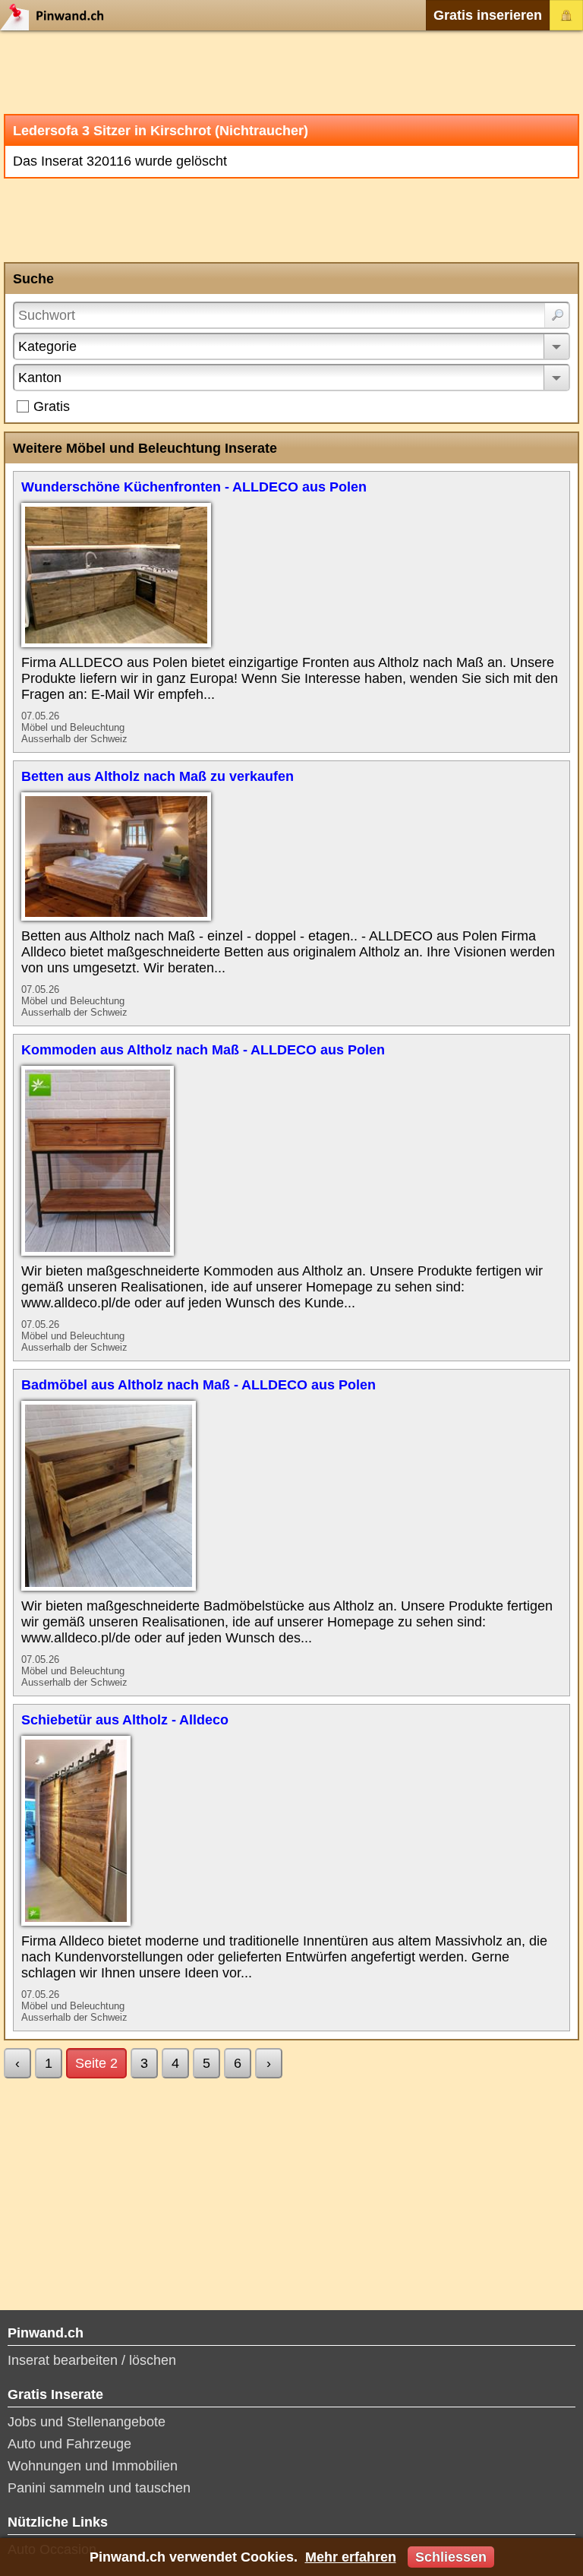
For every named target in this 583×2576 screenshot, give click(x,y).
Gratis (52, 406)
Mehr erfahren (351, 2557)
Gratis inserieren (488, 15)
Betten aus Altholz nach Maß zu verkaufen (158, 776)
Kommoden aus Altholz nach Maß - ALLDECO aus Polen (203, 1050)
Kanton (40, 378)
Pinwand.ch (57, 15)
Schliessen (451, 2557)
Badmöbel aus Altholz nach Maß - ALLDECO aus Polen (199, 1385)
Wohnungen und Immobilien (93, 2466)
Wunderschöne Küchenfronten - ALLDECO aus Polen (194, 487)
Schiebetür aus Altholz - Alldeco (125, 1720)
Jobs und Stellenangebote (87, 2422)
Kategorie (47, 346)
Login (566, 15)
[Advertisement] (291, 72)
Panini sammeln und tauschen (99, 2488)
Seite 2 (96, 2063)
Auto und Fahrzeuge (69, 2444)
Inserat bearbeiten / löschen (92, 2360)
